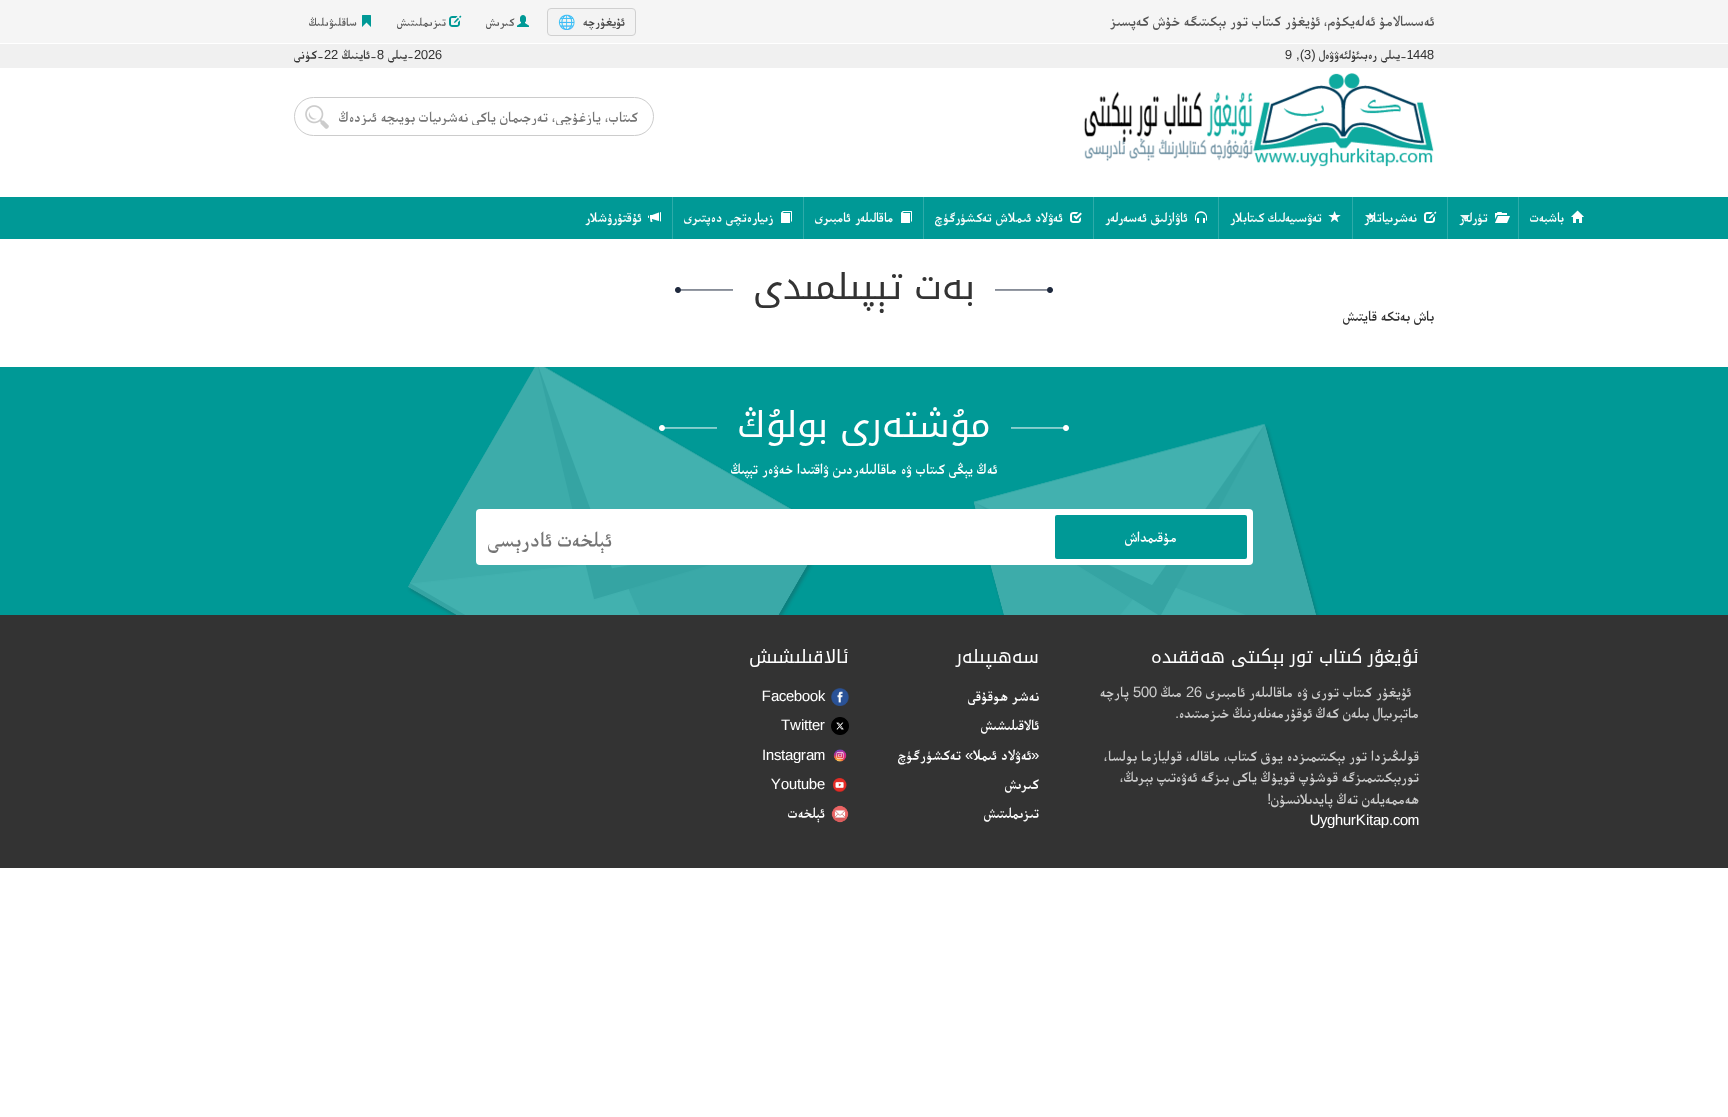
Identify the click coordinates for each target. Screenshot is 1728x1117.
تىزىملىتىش (423, 22)
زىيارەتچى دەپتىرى (730, 217)
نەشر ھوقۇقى (1003, 695)
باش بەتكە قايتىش (1388, 315)
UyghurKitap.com (1364, 819)
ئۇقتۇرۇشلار (615, 217)
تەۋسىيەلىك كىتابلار (1278, 217)
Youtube (798, 783)
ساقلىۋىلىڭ (334, 22)
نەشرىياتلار (1392, 217)
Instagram (793, 754)
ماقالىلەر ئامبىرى (856, 217)
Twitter (803, 724)
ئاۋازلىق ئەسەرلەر (1148, 217)
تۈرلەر (1475, 217)
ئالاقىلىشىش (1010, 724)
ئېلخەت (806, 812)
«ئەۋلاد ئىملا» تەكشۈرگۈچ (968, 754)
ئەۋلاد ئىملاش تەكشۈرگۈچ (1001, 217)
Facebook (793, 695)
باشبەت (1549, 217)
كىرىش (501, 22)
